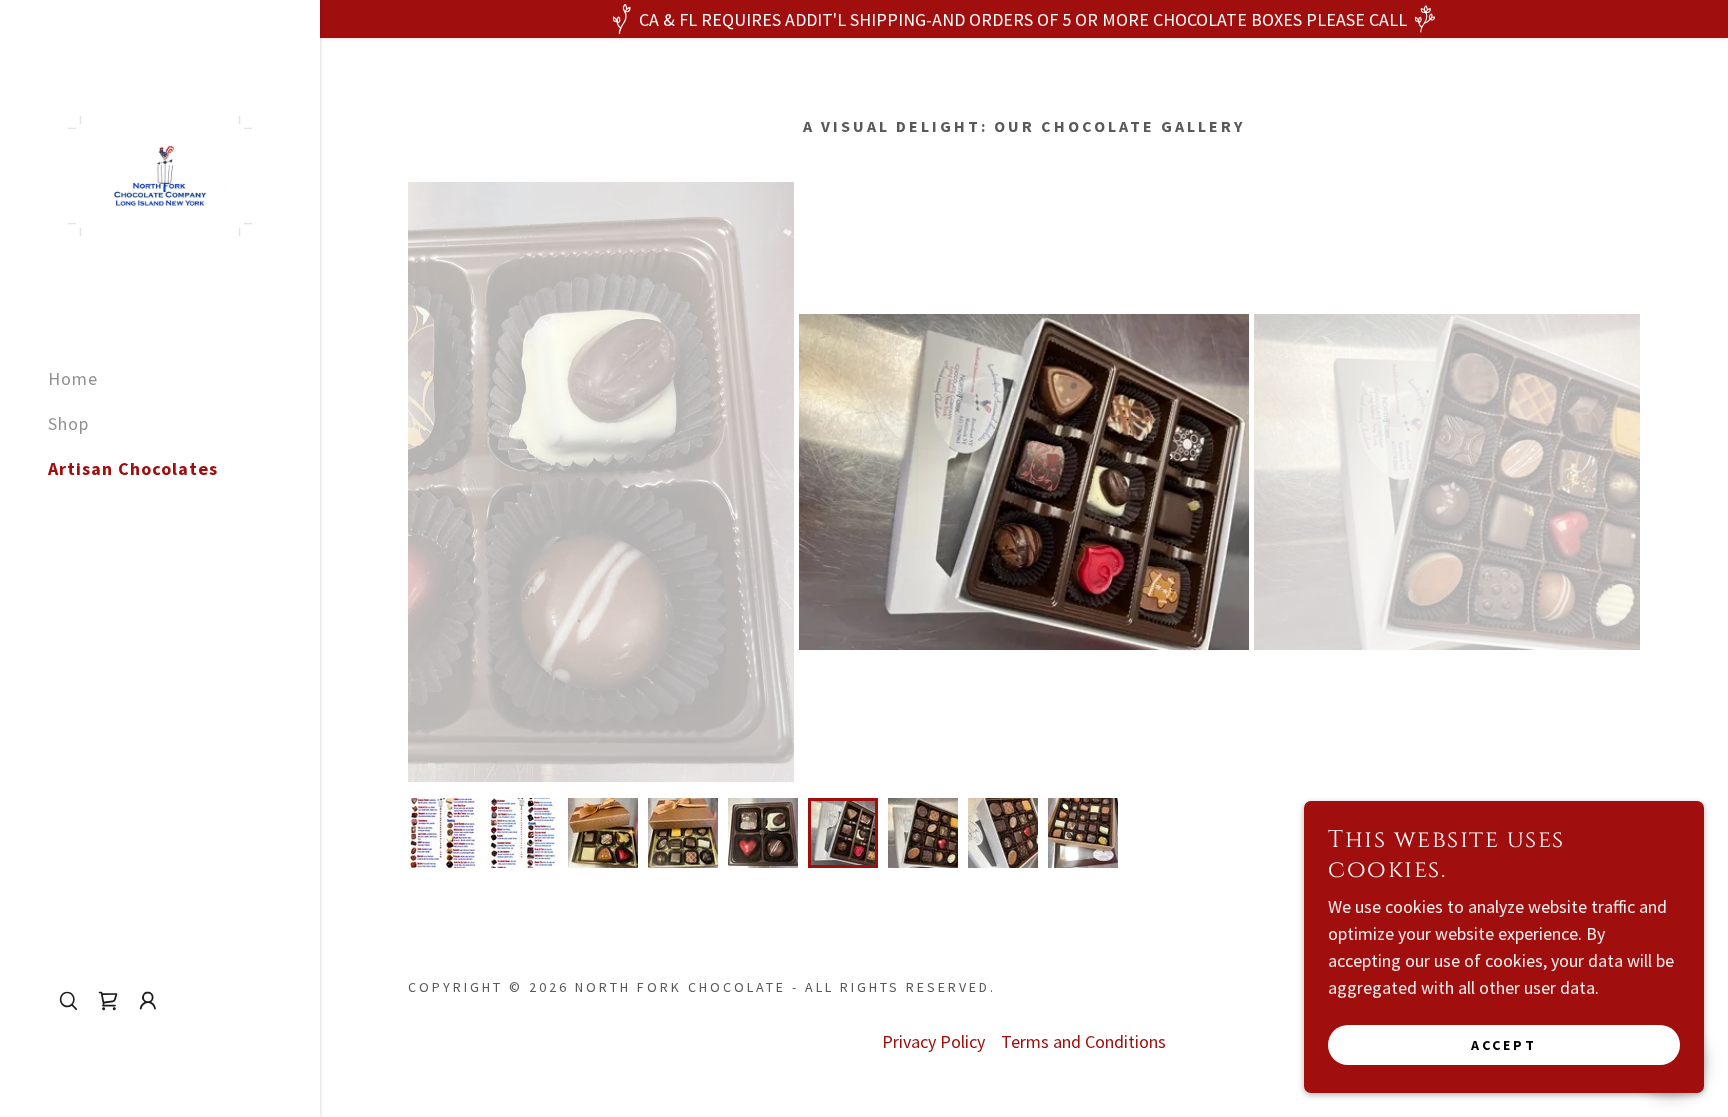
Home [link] (73, 378)
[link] (160, 173)
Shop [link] (68, 423)
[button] (148, 1001)
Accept (1504, 1045)
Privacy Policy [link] (933, 1041)
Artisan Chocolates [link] (133, 468)
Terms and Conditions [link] (1083, 1041)
